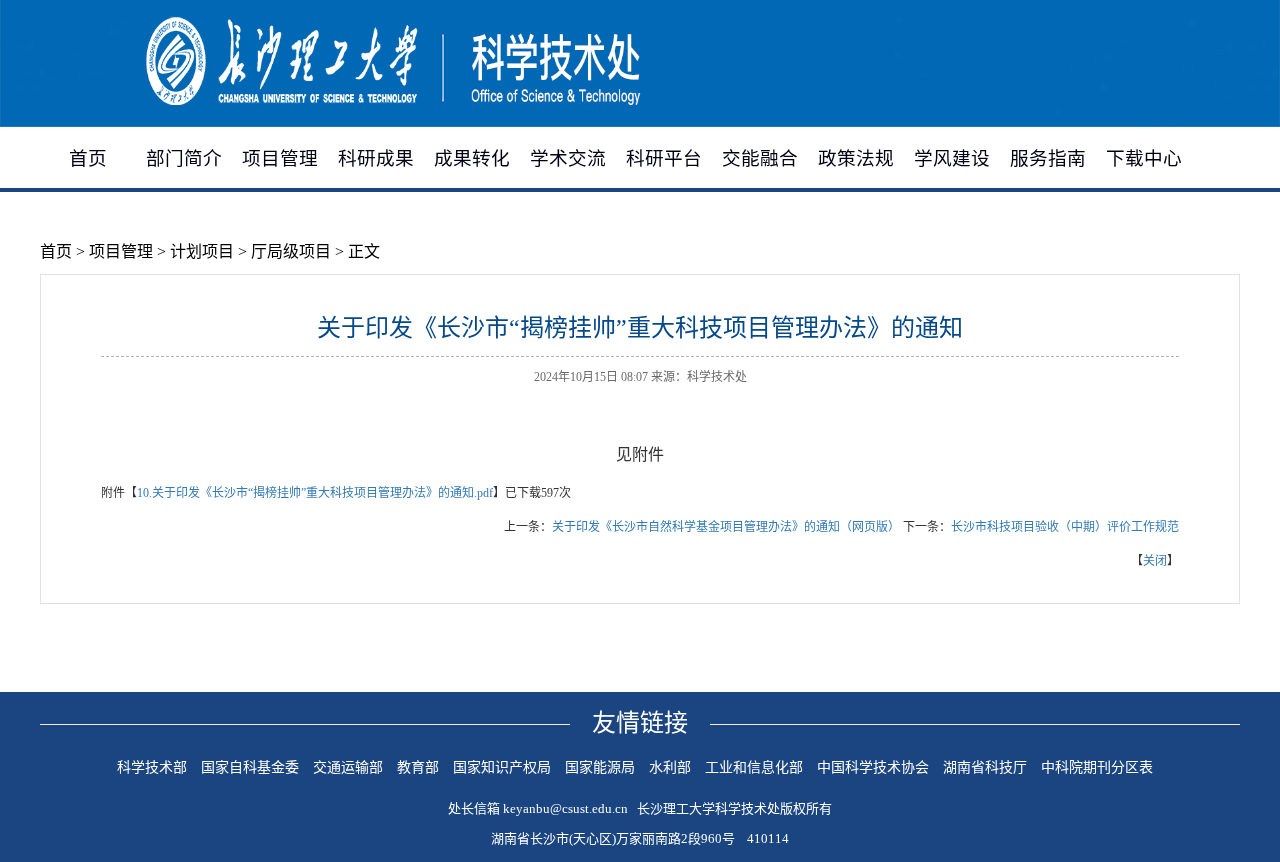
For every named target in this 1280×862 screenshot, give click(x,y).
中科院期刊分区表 (1097, 767)
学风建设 (952, 158)
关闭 (1155, 561)
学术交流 (568, 158)
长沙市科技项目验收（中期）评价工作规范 (1065, 527)
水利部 (670, 767)
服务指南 (1048, 158)
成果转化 (472, 158)
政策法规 (856, 158)
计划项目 (202, 251)
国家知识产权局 (502, 767)
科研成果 (376, 158)
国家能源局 (600, 767)
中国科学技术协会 (873, 767)
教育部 (418, 767)
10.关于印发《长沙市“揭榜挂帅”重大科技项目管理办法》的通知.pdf (315, 493)
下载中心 (1144, 158)
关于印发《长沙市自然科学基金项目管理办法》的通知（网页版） (726, 527)
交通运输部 (348, 767)
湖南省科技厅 (985, 767)
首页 (88, 158)
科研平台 (664, 158)
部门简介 (184, 158)
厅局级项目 (291, 251)
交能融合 (760, 158)
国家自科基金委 (250, 767)
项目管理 (280, 158)
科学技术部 (152, 767)
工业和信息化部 (754, 767)
